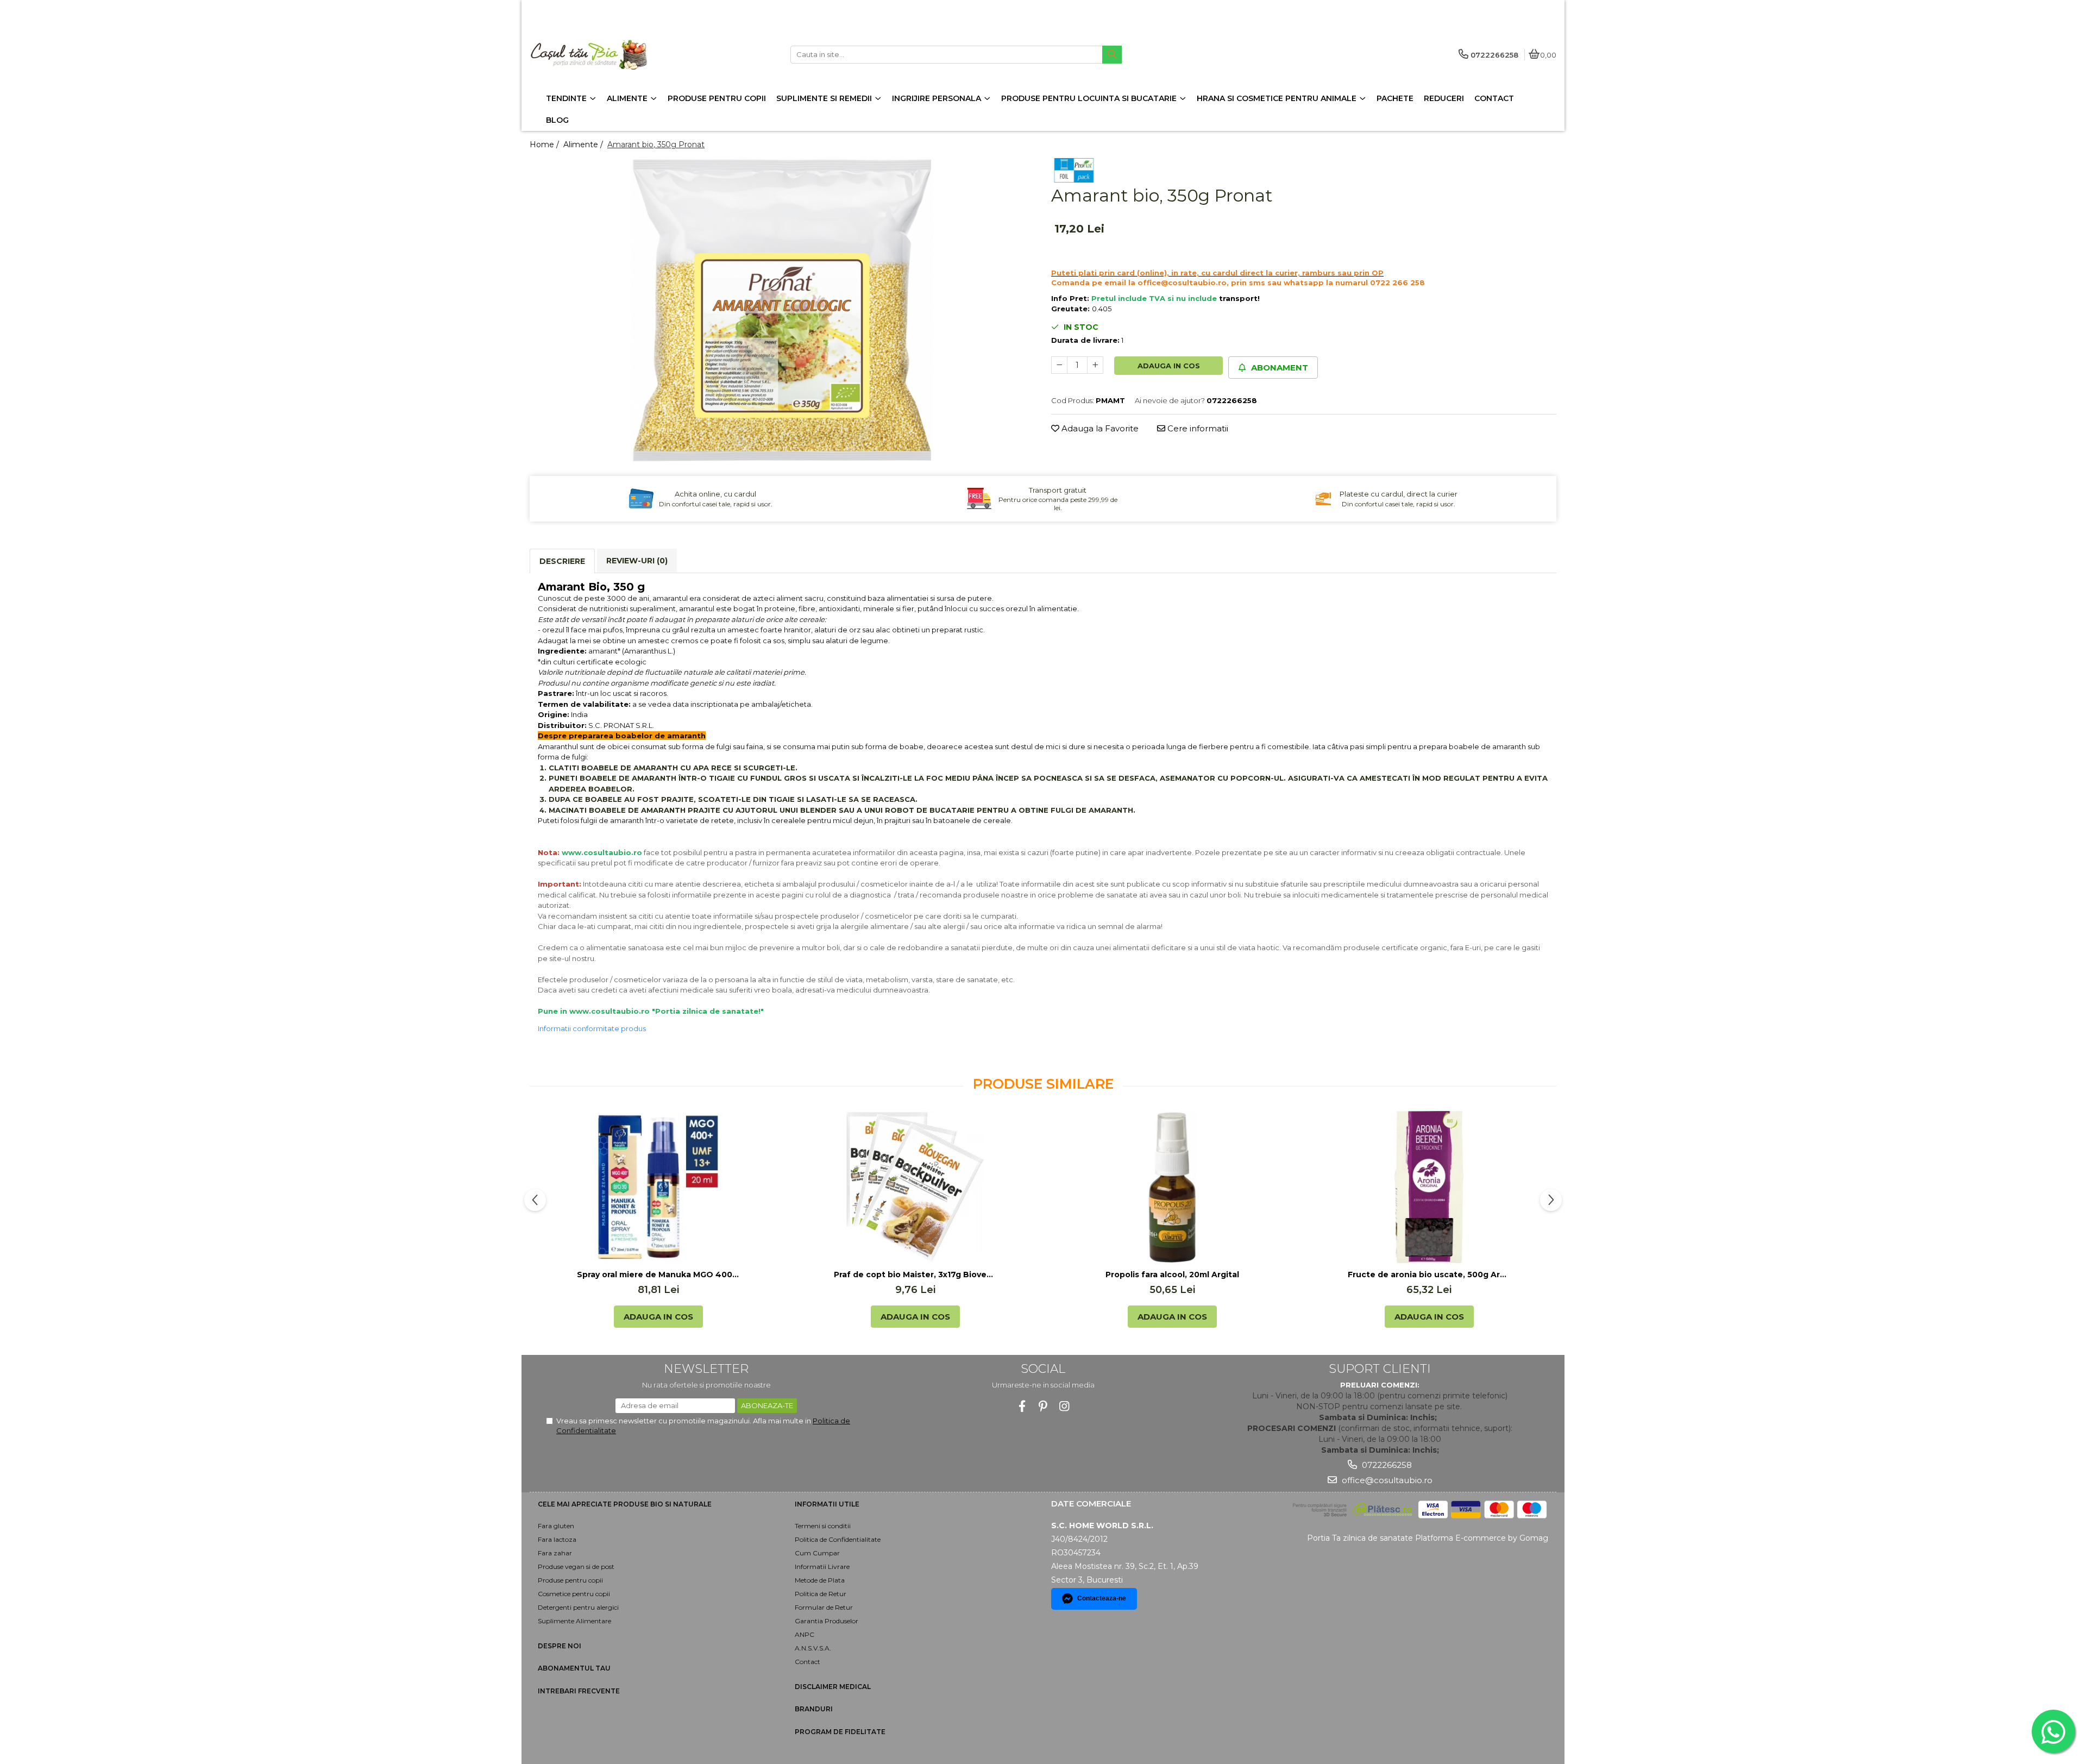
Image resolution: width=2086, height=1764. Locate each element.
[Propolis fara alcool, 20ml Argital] (1172, 1187)
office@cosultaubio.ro (1386, 1480)
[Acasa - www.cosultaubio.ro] (598, 55)
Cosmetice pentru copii (574, 1594)
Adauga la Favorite (1099, 428)
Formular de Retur (824, 1607)
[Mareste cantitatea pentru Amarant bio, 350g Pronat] (1095, 365)
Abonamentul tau (574, 1668)
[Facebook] (1022, 1406)
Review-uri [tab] (637, 561)
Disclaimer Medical (833, 1687)
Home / (545, 145)
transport (1238, 298)
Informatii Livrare (822, 1567)
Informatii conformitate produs (592, 1028)
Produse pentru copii (570, 1580)
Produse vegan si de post (576, 1567)
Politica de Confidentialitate (838, 1539)
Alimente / (584, 145)
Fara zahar (555, 1553)
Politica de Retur (821, 1594)
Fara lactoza (557, 1539)
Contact (808, 1662)
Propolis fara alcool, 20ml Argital (1172, 1275)
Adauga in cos (1169, 366)
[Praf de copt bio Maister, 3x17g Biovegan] (915, 1187)
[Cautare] (1112, 55)
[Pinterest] (1043, 1406)
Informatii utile (827, 1504)
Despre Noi (560, 1646)
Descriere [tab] (562, 561)
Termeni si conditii (823, 1526)
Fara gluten (556, 1526)
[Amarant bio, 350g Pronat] (782, 310)
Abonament (1278, 368)
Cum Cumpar (817, 1553)
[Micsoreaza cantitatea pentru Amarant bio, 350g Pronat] (1059, 365)
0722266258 (1386, 1465)
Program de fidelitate (840, 1732)
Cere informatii (1197, 428)
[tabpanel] (782, 310)
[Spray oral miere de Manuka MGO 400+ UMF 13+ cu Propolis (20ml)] (658, 1187)
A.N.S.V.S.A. (813, 1648)
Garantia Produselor (827, 1621)
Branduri (814, 1709)
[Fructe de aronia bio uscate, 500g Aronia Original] (1429, 1187)
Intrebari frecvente (579, 1691)
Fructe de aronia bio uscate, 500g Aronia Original (1429, 1275)
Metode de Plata (820, 1580)
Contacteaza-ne (1102, 1598)
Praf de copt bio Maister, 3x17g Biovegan (915, 1275)
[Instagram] (1064, 1406)
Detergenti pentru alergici (578, 1607)
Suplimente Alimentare (574, 1621)
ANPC (805, 1634)
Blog (557, 120)
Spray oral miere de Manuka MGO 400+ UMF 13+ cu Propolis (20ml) (658, 1275)
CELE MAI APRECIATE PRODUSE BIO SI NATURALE (625, 1504)
